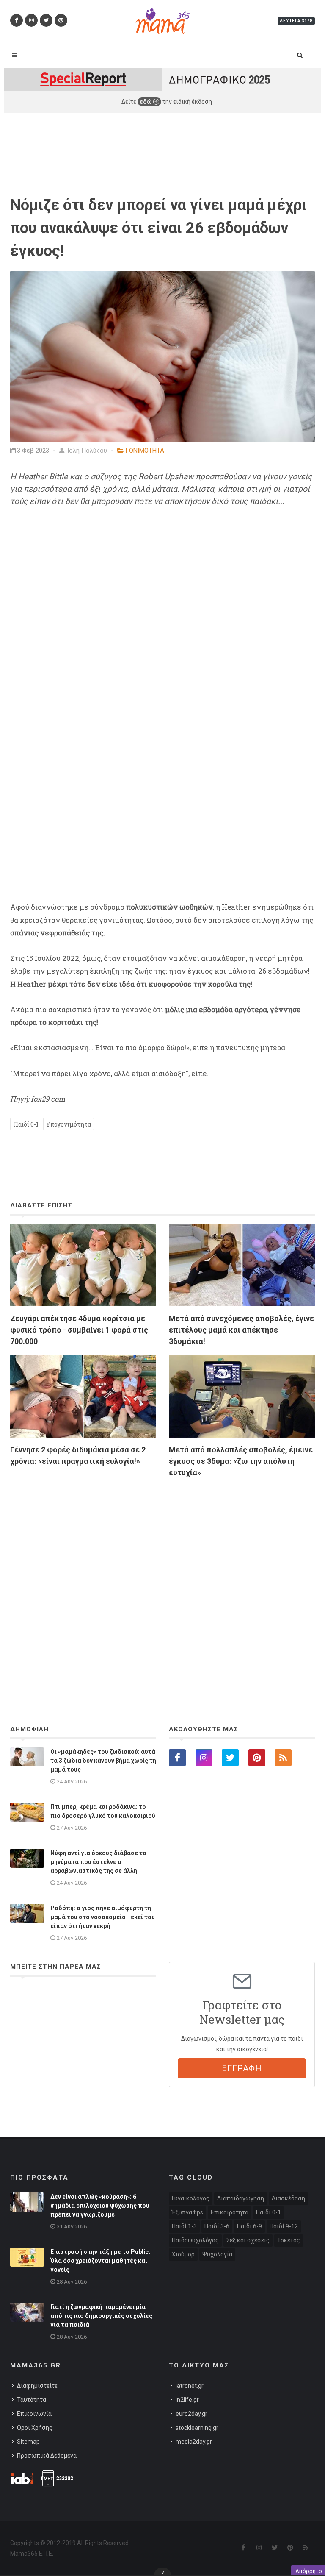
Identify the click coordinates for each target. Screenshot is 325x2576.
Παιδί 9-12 (284, 2226)
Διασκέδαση (288, 2198)
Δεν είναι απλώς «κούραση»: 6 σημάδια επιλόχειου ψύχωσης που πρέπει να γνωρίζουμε (100, 2206)
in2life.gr (187, 2400)
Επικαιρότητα (230, 2212)
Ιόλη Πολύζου (86, 451)
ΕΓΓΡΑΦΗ (242, 2068)
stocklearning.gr (197, 2428)
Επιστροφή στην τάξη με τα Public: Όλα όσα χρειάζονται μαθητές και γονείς (100, 2261)
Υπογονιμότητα (69, 1124)
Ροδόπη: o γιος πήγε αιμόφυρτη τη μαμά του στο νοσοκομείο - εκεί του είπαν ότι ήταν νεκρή (103, 1917)
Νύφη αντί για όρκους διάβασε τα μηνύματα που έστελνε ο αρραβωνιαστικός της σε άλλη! (98, 1862)
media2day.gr (194, 2442)
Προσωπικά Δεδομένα (47, 2456)
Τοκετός (289, 2240)
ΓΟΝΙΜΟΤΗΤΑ (145, 451)
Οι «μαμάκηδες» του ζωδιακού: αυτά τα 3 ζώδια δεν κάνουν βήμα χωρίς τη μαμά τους (103, 1761)
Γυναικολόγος (191, 2198)
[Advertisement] (162, 1578)
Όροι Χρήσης (35, 2428)
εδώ (146, 102)
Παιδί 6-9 (249, 2226)
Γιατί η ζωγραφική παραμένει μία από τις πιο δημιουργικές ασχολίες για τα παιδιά (101, 2316)
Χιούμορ (183, 2254)
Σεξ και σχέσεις (248, 2240)
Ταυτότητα (32, 2400)
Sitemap (28, 2442)
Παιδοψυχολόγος (195, 2240)
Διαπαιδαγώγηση (241, 2198)
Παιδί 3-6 (217, 2226)
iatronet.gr (190, 2386)
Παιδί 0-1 (26, 1124)
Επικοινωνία (34, 2414)
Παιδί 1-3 (184, 2226)
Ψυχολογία (217, 2254)
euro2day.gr (191, 2414)
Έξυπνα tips (187, 2212)
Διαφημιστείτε (37, 2386)
